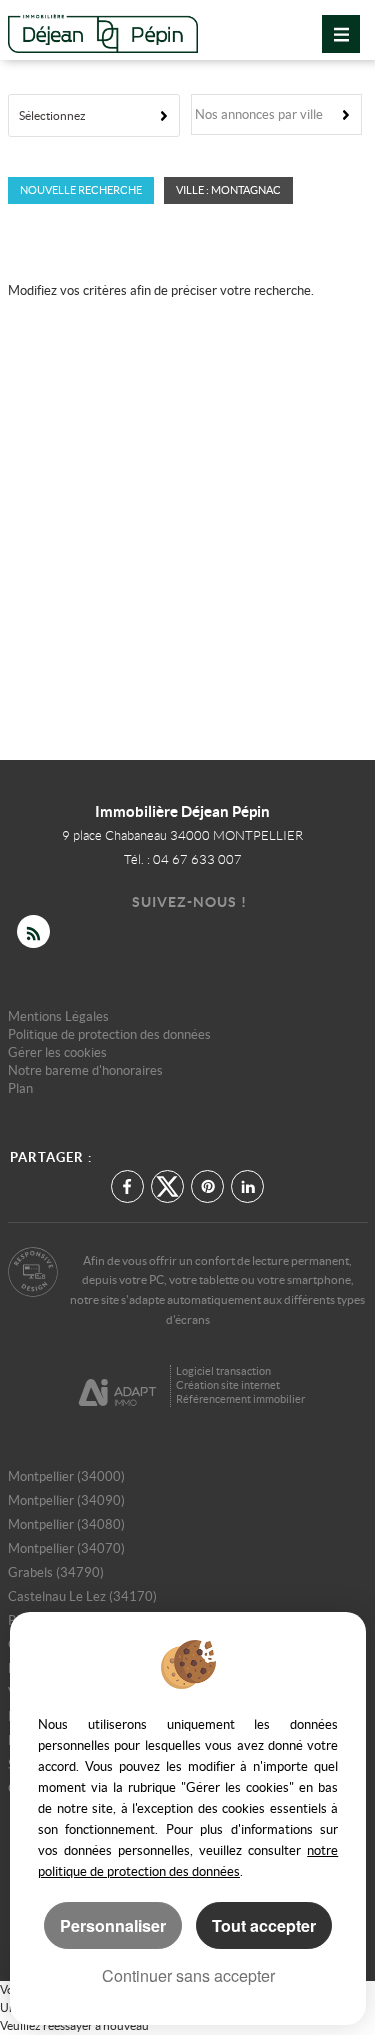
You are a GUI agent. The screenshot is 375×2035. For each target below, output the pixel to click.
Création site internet (228, 1385)
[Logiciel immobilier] (117, 1385)
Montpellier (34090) (66, 1500)
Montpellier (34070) (66, 1548)
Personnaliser (113, 1925)
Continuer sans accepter (188, 1975)
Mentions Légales (58, 1016)
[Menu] (341, 34)
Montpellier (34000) (66, 1476)
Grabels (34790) (56, 1572)
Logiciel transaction (223, 1371)
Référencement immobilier (240, 1399)
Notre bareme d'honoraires (87, 1070)
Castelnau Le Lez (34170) (82, 1596)
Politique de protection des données (109, 1034)
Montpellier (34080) (66, 1524)
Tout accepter (264, 1925)
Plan (20, 1088)
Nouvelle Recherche (81, 190)
